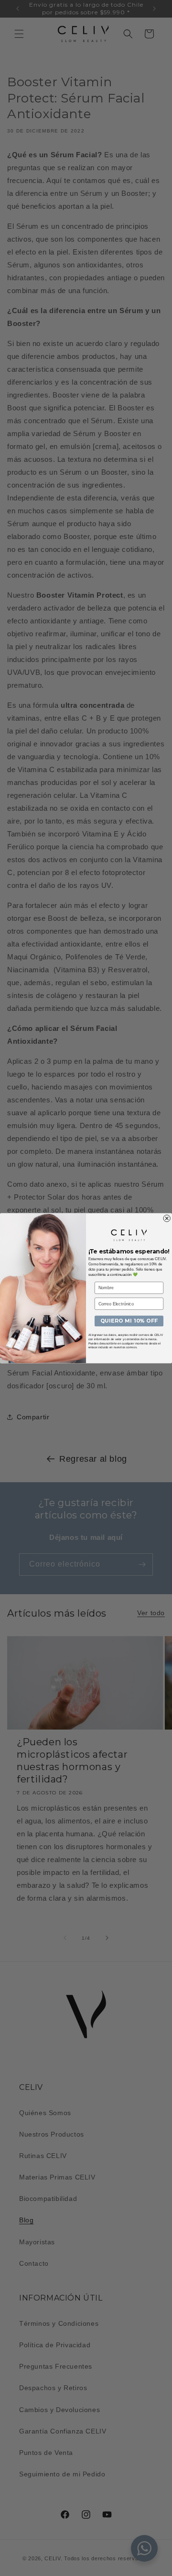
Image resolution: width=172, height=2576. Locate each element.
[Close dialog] (167, 1218)
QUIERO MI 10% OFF (129, 1321)
